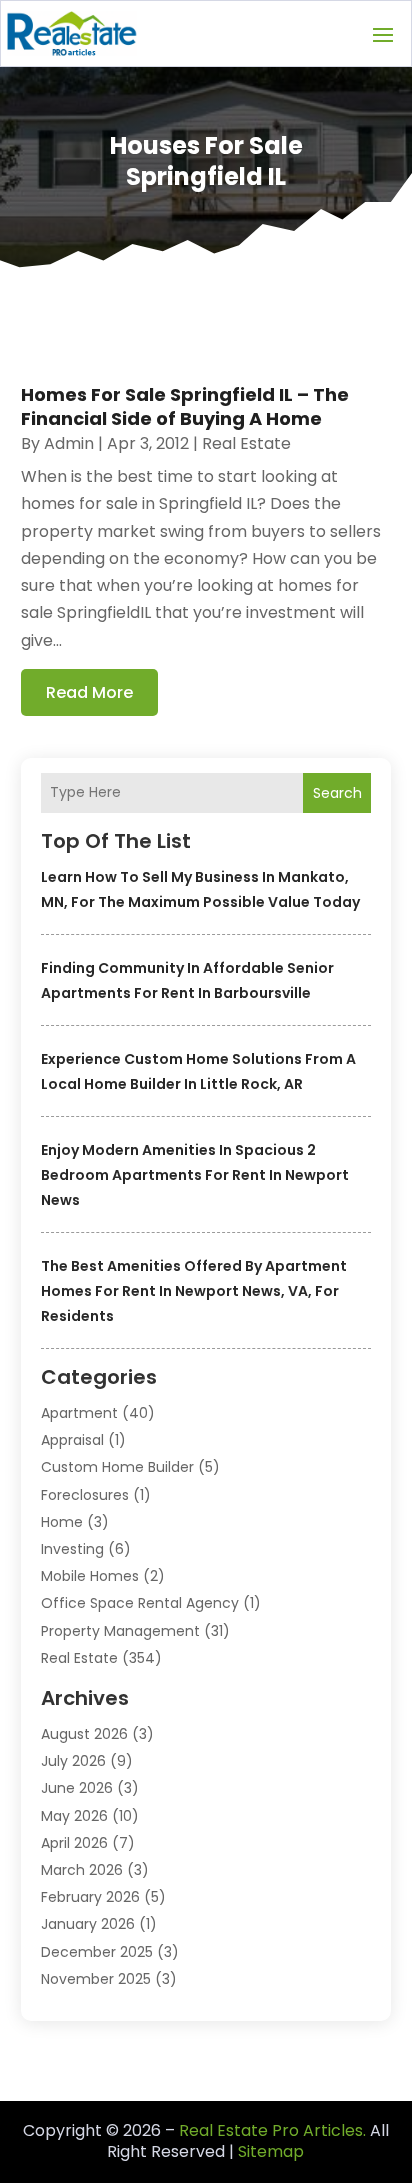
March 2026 (82, 1870)
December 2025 (97, 1952)
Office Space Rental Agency (140, 1603)
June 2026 (77, 1788)
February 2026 (90, 1897)
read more (89, 692)
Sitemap (271, 2151)
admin (69, 443)
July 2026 (73, 1761)
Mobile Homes (90, 1576)
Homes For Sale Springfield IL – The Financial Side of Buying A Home (185, 406)
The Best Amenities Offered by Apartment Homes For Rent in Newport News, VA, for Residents (194, 1291)
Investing (72, 1549)
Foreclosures (85, 1495)
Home (62, 1522)
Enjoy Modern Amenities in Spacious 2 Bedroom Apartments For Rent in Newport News (195, 1175)
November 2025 (96, 1979)
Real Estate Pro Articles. (272, 2130)
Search (337, 793)
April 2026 (74, 1843)
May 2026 (74, 1816)
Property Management (120, 1631)
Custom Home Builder (117, 1467)
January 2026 (88, 1924)
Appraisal (72, 1440)
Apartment (79, 1413)
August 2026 (84, 1734)
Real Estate (79, 1658)
